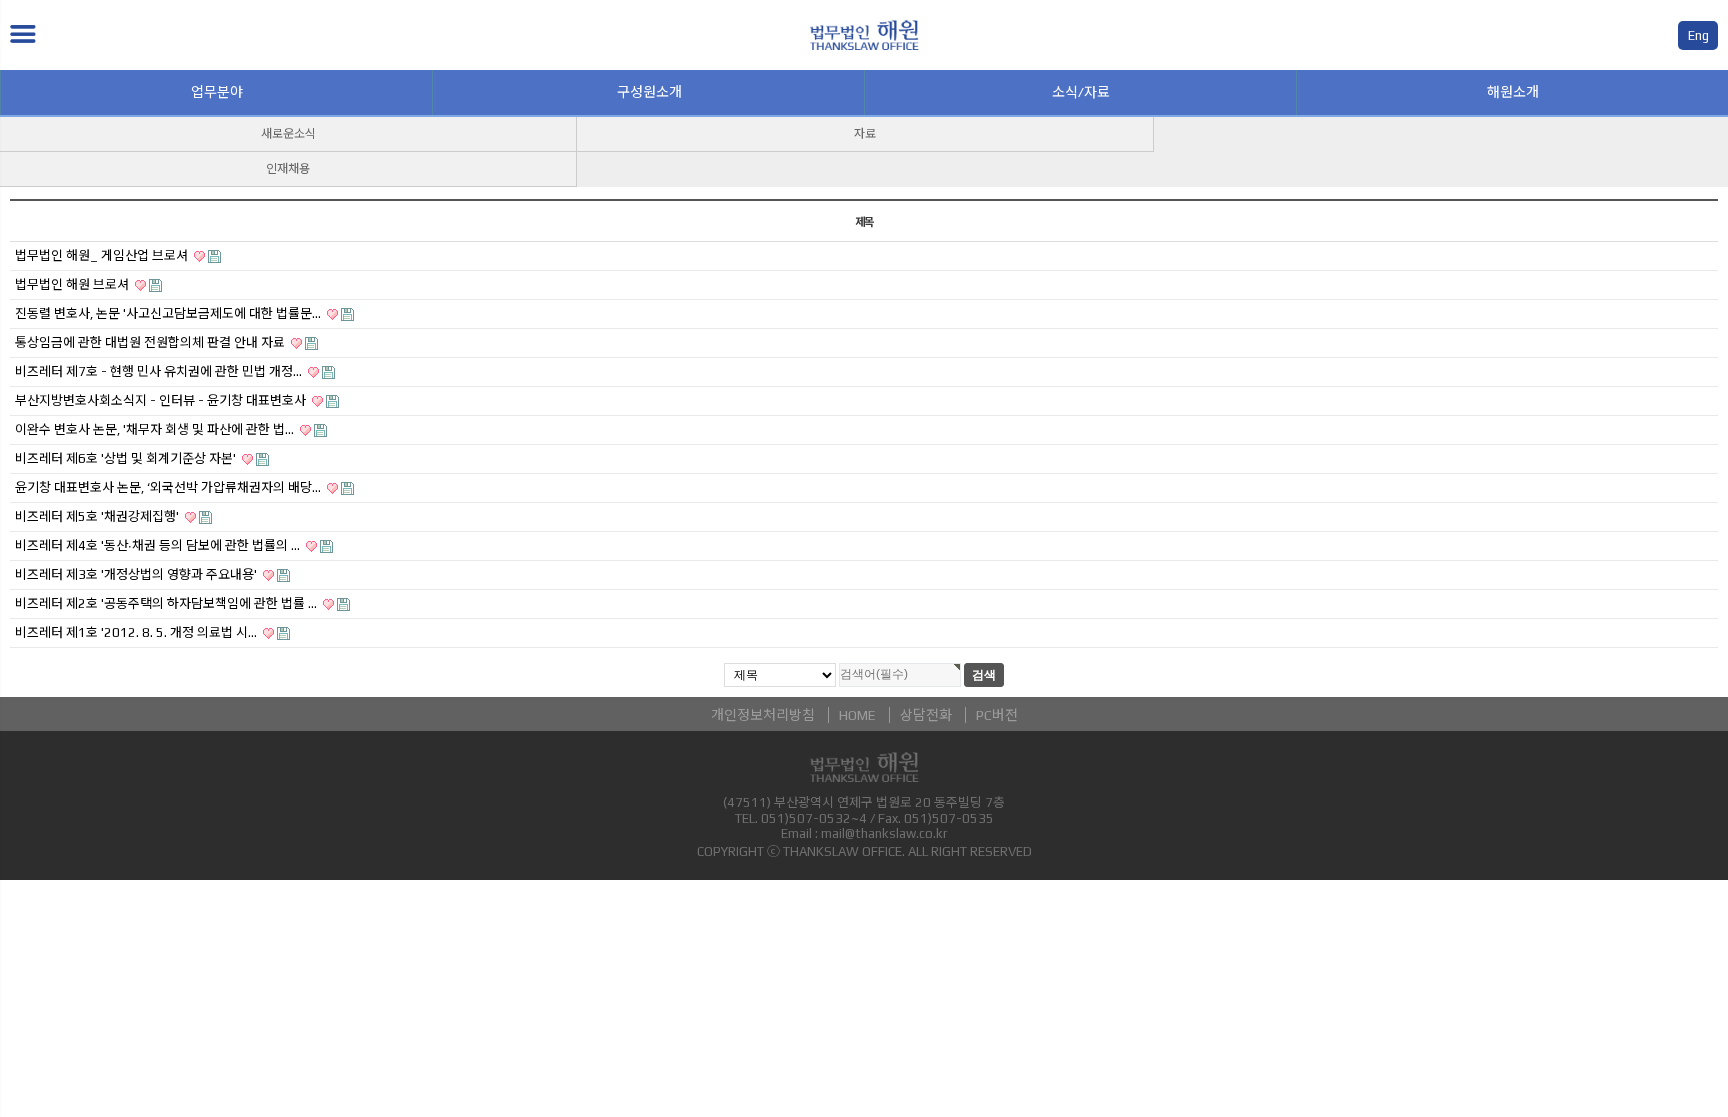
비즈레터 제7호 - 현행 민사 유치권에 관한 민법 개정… (160, 371)
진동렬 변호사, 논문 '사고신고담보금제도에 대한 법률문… (169, 313)
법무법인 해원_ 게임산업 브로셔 (103, 255)
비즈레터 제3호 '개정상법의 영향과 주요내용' (137, 574)
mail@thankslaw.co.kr (884, 833)
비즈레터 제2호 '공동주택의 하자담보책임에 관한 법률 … (167, 603)
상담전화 (926, 715)
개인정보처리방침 (763, 715)
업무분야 (217, 92)
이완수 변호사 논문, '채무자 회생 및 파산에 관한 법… (156, 429)
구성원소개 (649, 92)
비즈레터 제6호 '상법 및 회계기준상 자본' (127, 458)
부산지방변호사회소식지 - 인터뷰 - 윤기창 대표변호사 (162, 400)
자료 (865, 134)
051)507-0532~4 (814, 818)
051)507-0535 (949, 818)
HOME (857, 715)
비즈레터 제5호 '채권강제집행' (98, 516)
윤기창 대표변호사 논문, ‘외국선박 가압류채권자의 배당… (169, 487)
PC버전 (997, 715)
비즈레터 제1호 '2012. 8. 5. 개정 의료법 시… (137, 632)
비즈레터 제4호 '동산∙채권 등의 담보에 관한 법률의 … (159, 545)
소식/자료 (1081, 92)
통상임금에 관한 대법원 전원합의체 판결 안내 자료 (151, 342)
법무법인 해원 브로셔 (73, 284)
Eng (1698, 35)
